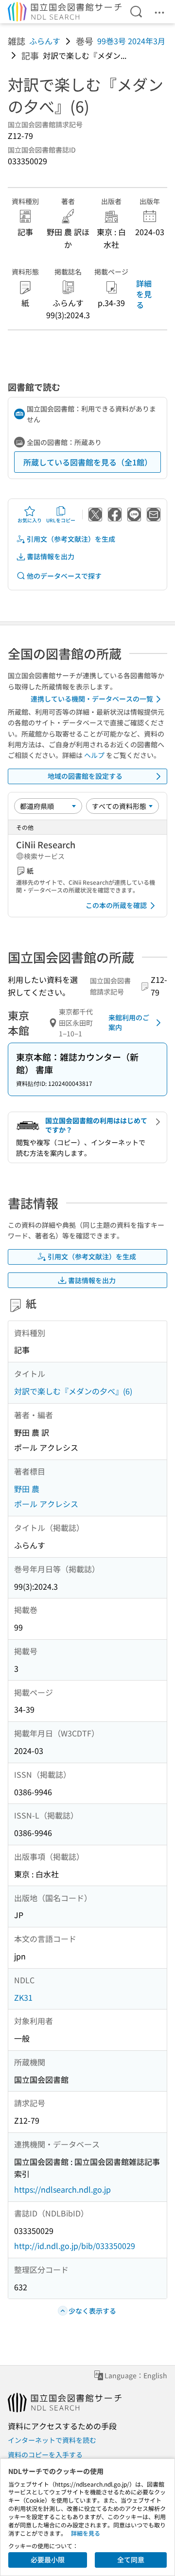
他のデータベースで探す (64, 576)
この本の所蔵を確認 (116, 905)
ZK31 (23, 1997)
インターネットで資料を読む (52, 2440)
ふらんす (45, 41)
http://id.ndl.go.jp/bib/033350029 (75, 2246)
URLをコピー (61, 520)
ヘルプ (94, 755)
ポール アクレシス (46, 1504)
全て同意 (131, 2559)
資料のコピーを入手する (45, 2455)
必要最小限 (48, 2559)
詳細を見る (144, 294)
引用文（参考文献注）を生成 (71, 539)
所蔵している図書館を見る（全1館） (88, 462)
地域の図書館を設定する (85, 776)
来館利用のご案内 (129, 1022)
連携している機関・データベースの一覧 (92, 699)
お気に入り (30, 520)
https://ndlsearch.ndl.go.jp (62, 2189)
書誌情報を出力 (51, 556)
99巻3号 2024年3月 (131, 41)
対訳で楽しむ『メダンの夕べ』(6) (73, 1391)
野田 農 (27, 1489)
